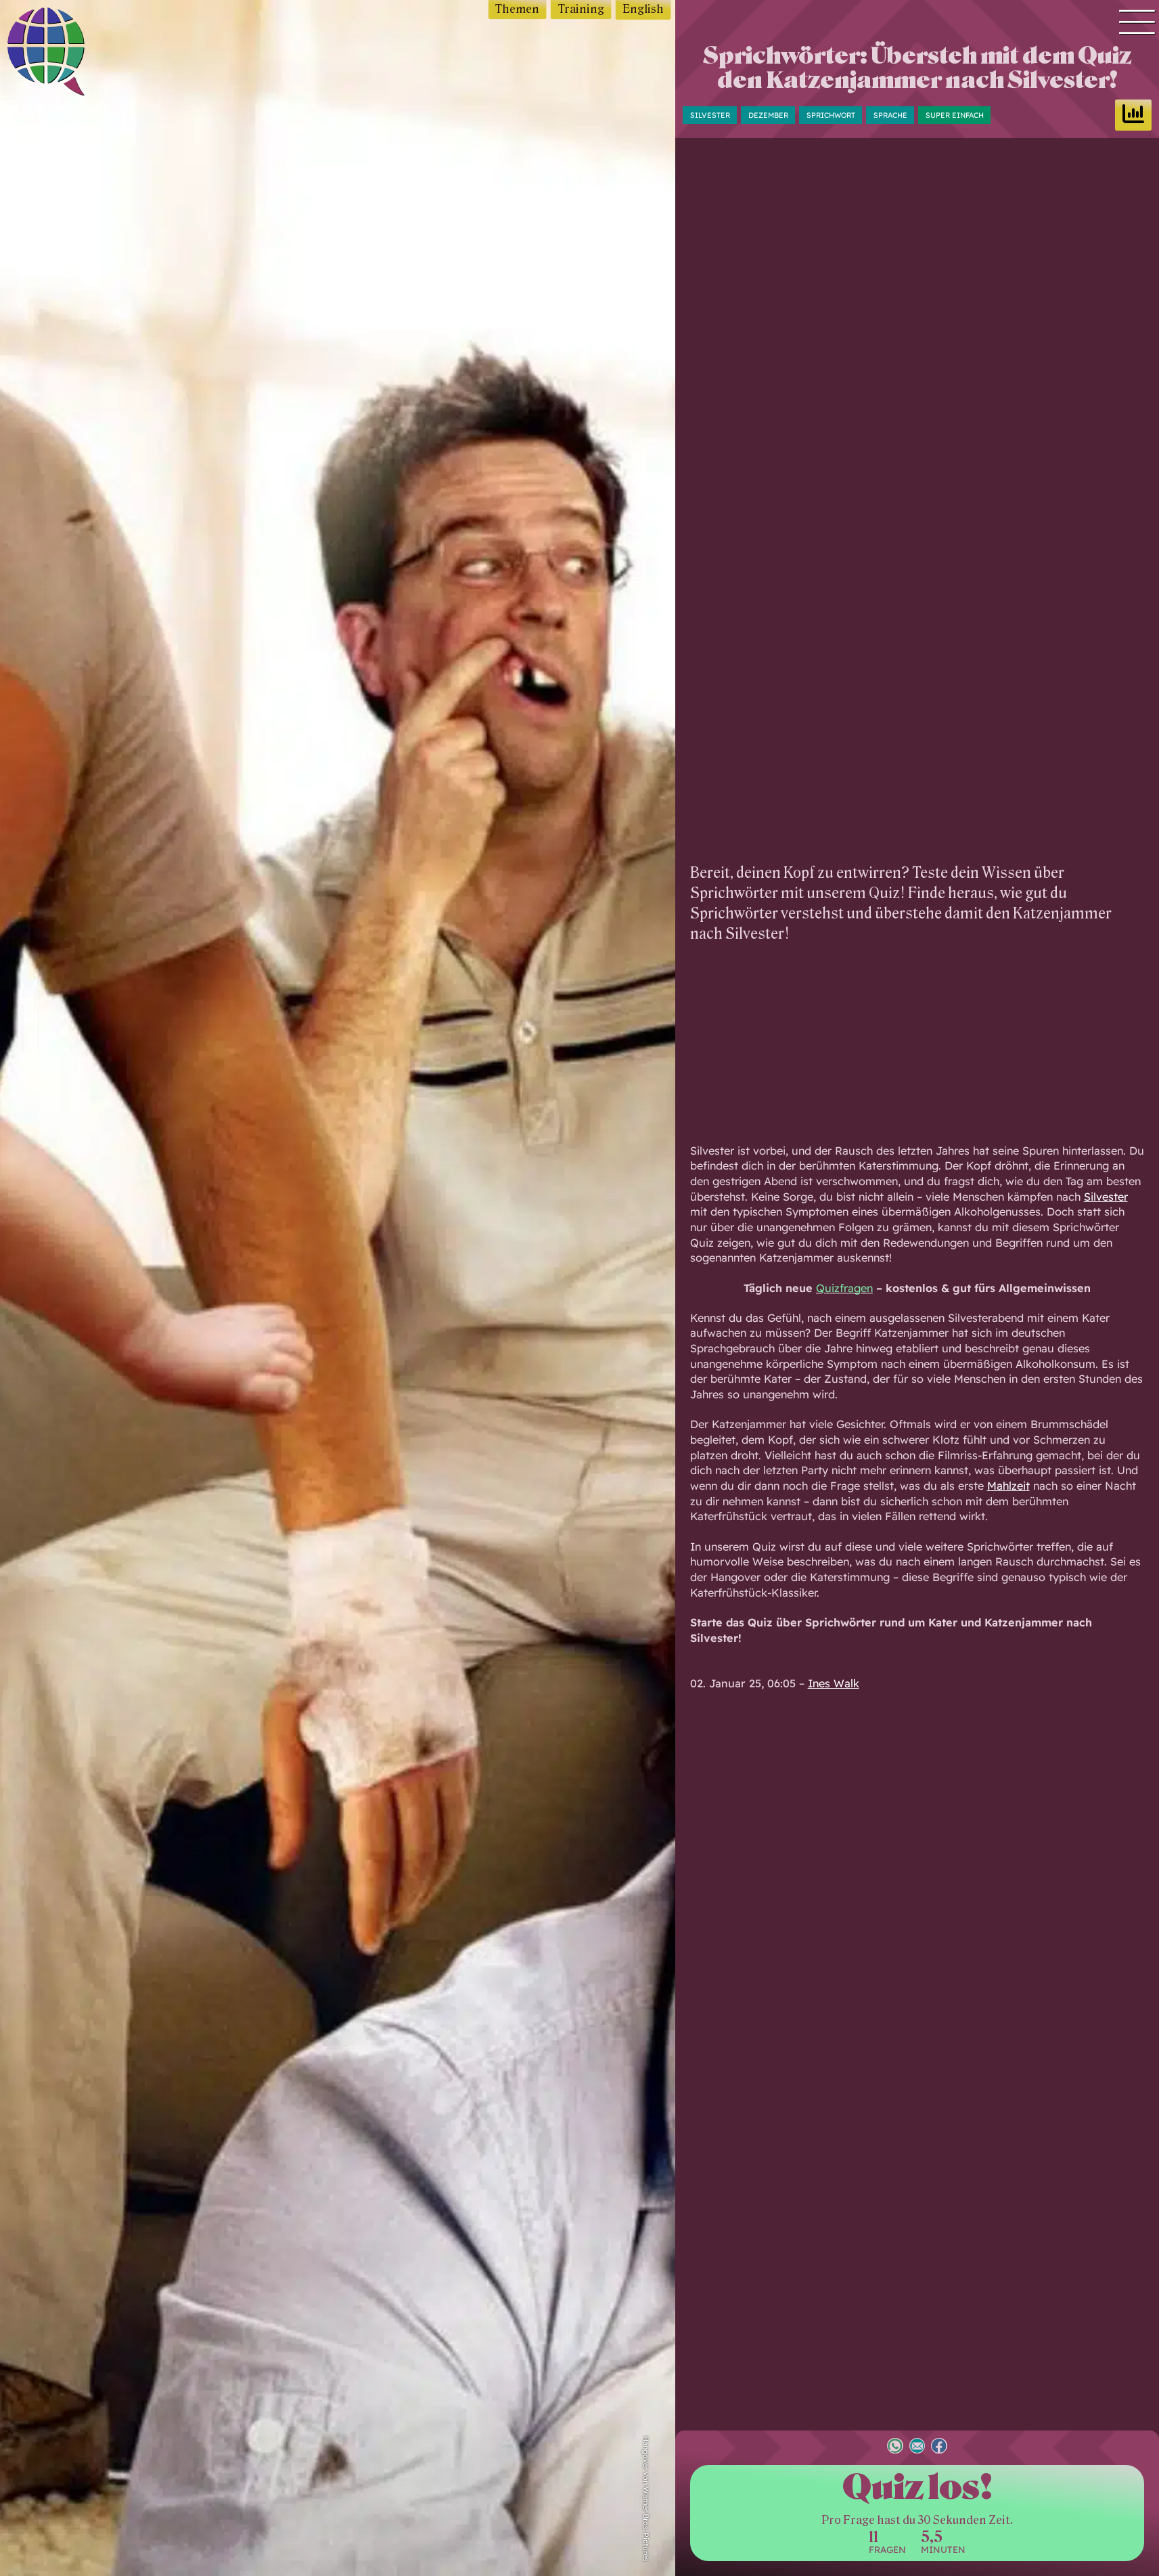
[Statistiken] (1133, 115)
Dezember (768, 114)
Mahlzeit (1008, 1486)
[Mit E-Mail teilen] (917, 2447)
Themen (517, 9)
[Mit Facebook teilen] (939, 2447)
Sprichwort (831, 114)
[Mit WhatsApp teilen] (895, 2447)
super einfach (955, 114)
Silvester (710, 114)
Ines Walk (834, 1683)
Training (581, 9)
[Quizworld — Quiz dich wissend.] (75, 54)
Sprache (890, 114)
